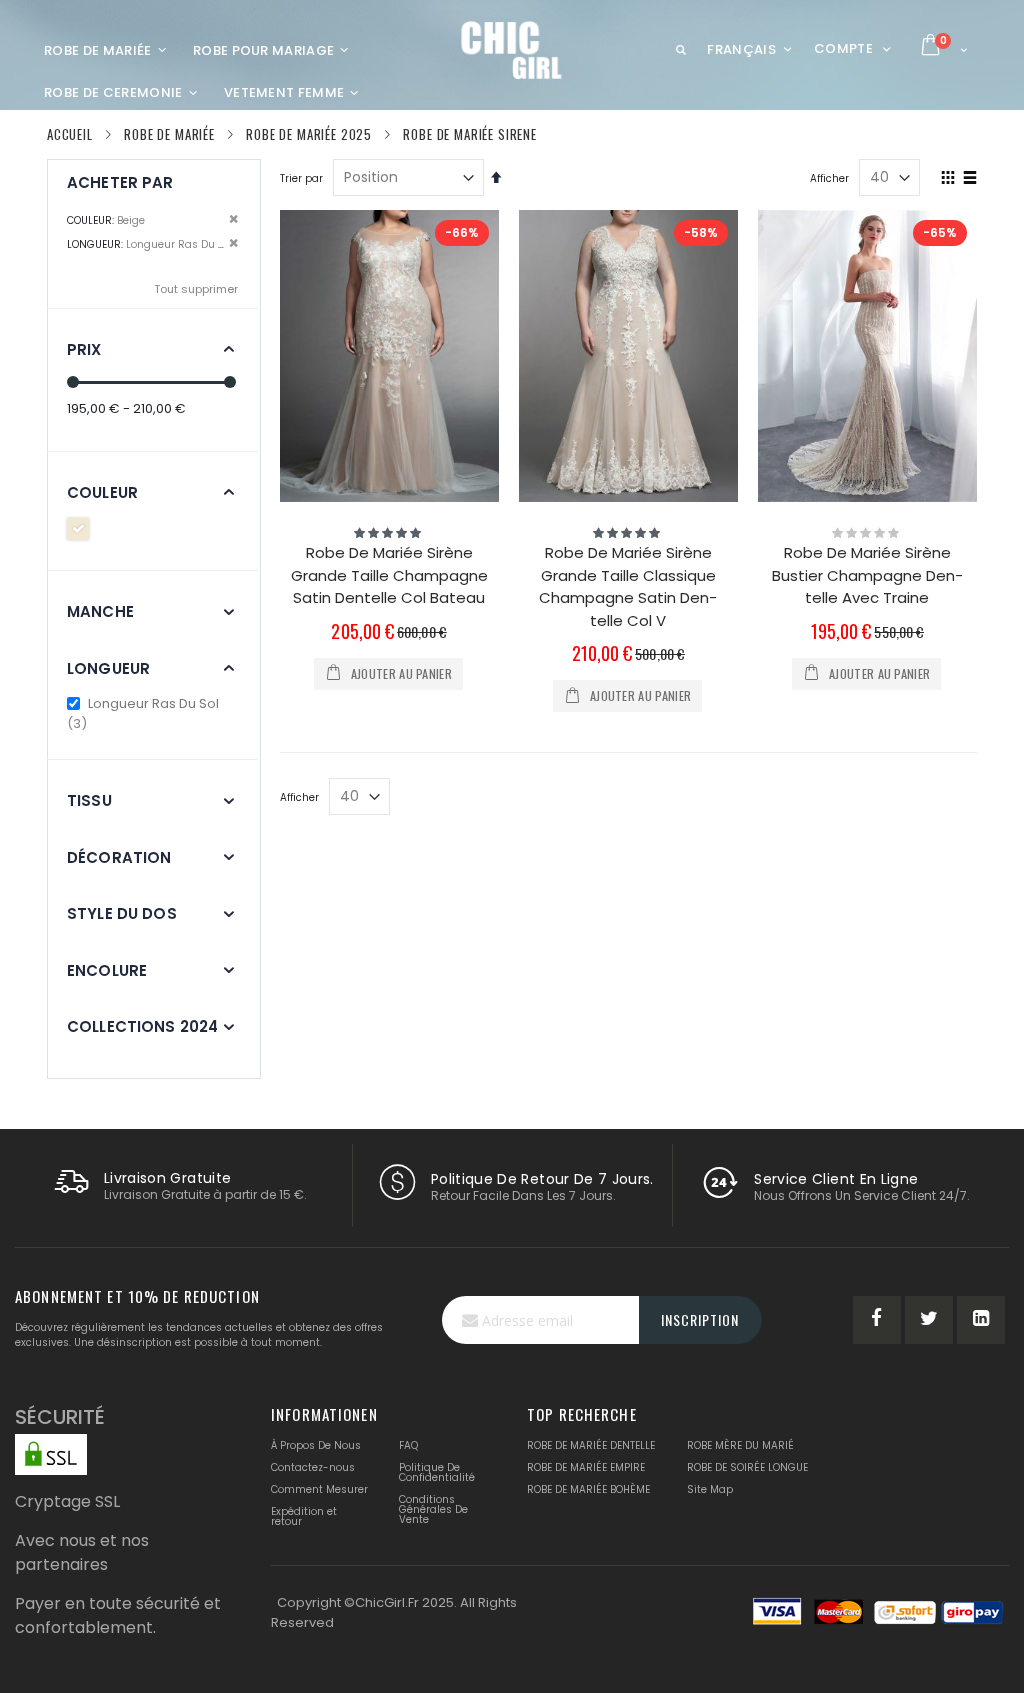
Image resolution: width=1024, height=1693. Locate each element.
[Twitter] (929, 1320)
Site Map (710, 1489)
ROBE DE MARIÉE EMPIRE (586, 1467)
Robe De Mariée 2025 (309, 134)
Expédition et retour (304, 1516)
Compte (843, 48)
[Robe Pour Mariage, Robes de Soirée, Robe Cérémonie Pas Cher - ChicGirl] (512, 50)
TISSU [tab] (89, 800)
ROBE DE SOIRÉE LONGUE (747, 1467)
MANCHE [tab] (100, 611)
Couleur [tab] (102, 492)
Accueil (70, 134)
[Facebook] (877, 1320)
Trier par (301, 178)
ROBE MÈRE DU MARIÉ (740, 1445)
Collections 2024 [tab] (143, 1026)
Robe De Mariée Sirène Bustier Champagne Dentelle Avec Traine (867, 575)
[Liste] (969, 179)
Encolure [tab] (107, 970)
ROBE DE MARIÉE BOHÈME (588, 1489)
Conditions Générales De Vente (433, 1509)
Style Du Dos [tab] (122, 913)
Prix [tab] (84, 349)
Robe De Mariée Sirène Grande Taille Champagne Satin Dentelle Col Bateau (389, 575)
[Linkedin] (981, 1320)
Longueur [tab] (108, 668)
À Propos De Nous (316, 1445)
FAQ (408, 1445)
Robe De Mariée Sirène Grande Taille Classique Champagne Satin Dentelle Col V (628, 586)
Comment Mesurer (319, 1489)
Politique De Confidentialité (437, 1472)
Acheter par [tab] (120, 182)
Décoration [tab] (119, 857)
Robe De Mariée (169, 134)
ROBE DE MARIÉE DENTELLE (591, 1445)
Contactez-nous (313, 1467)
